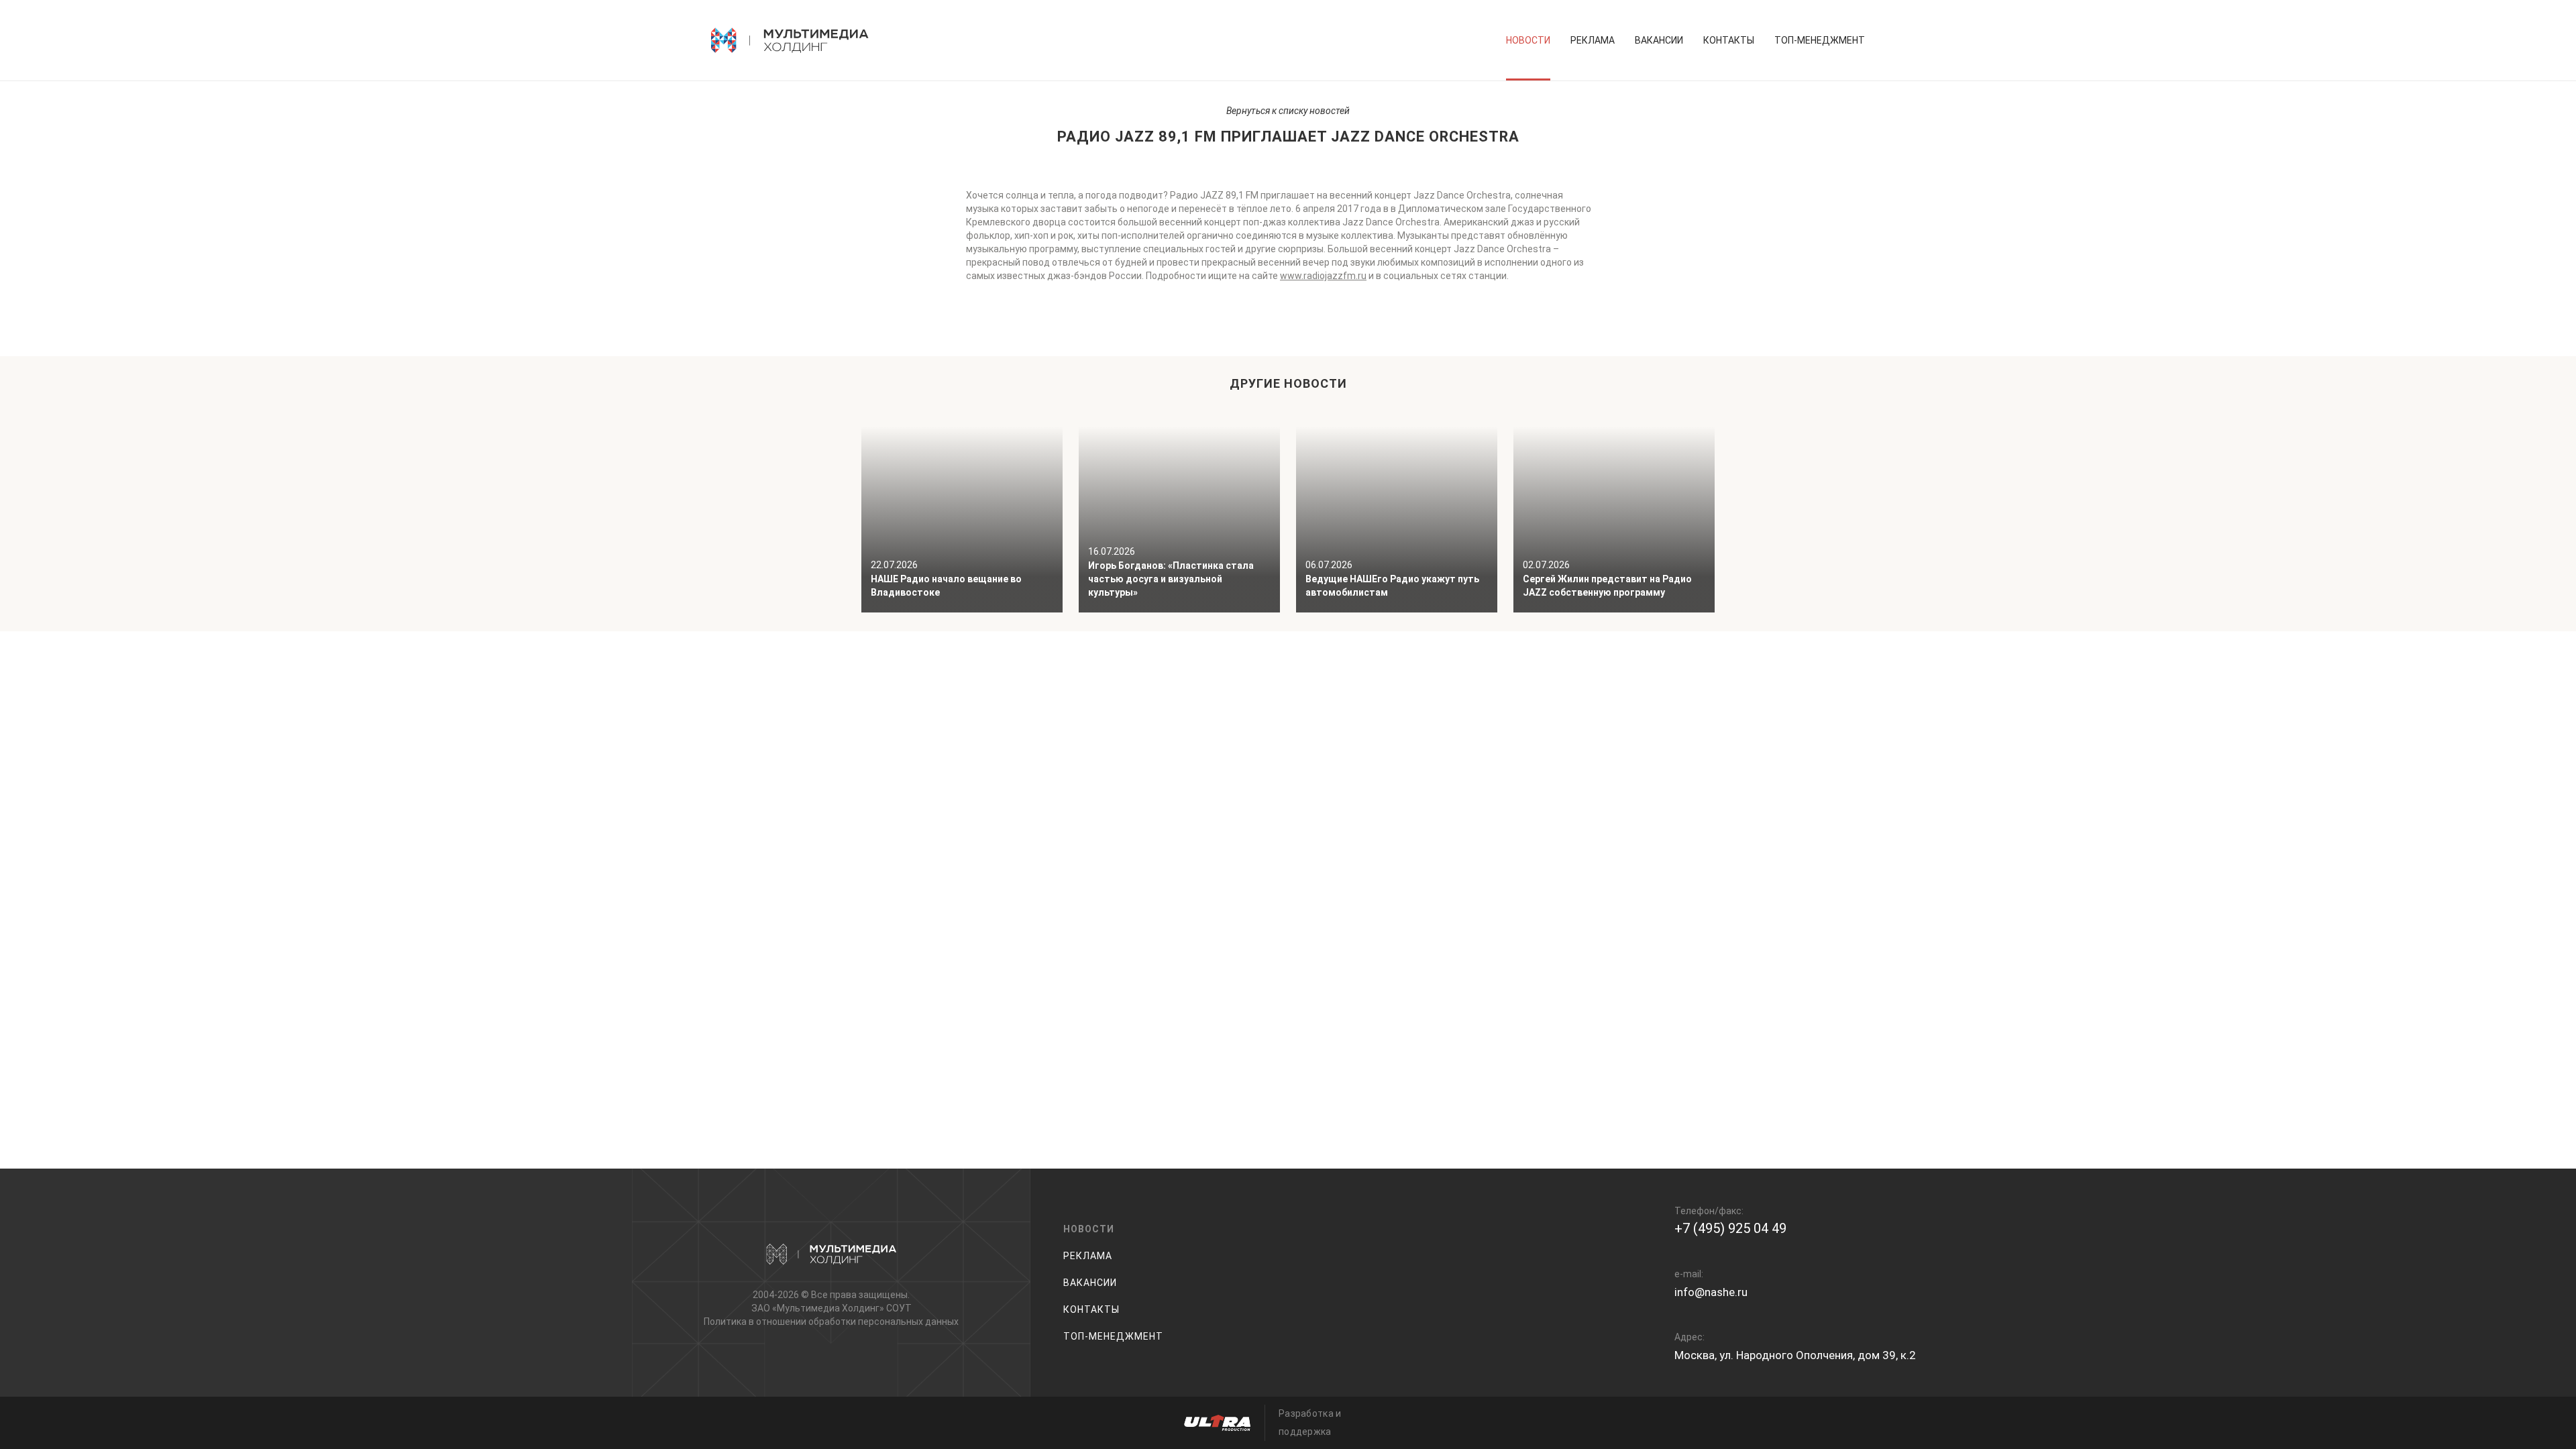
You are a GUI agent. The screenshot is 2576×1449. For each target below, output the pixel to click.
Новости (1528, 40)
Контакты (1729, 40)
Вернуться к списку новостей (1288, 111)
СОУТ (899, 1308)
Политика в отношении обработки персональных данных (831, 1322)
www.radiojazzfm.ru (1323, 276)
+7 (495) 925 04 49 (1730, 1228)
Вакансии (1659, 40)
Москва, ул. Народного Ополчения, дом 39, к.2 (1795, 1355)
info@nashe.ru (1711, 1292)
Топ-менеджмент (1820, 40)
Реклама (1593, 40)
